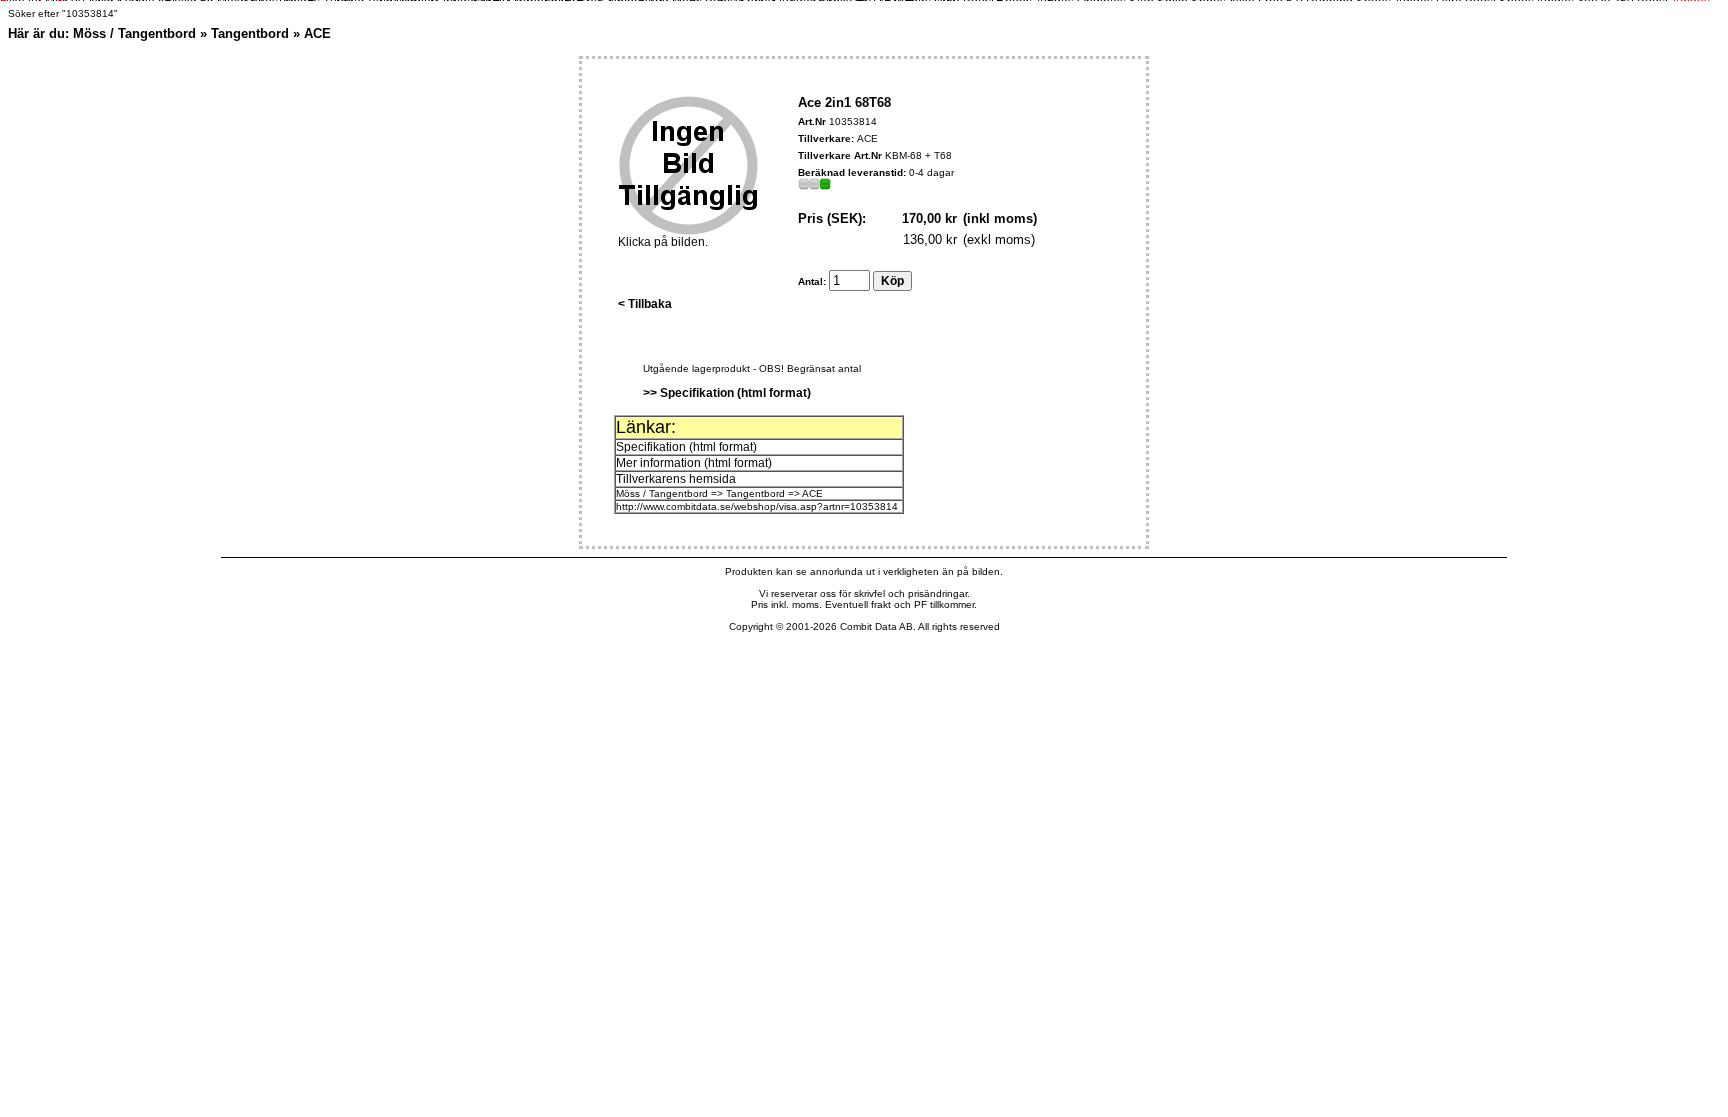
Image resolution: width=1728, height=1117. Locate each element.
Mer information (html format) (694, 463)
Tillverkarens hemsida (676, 479)
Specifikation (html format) (686, 447)
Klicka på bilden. (663, 242)
